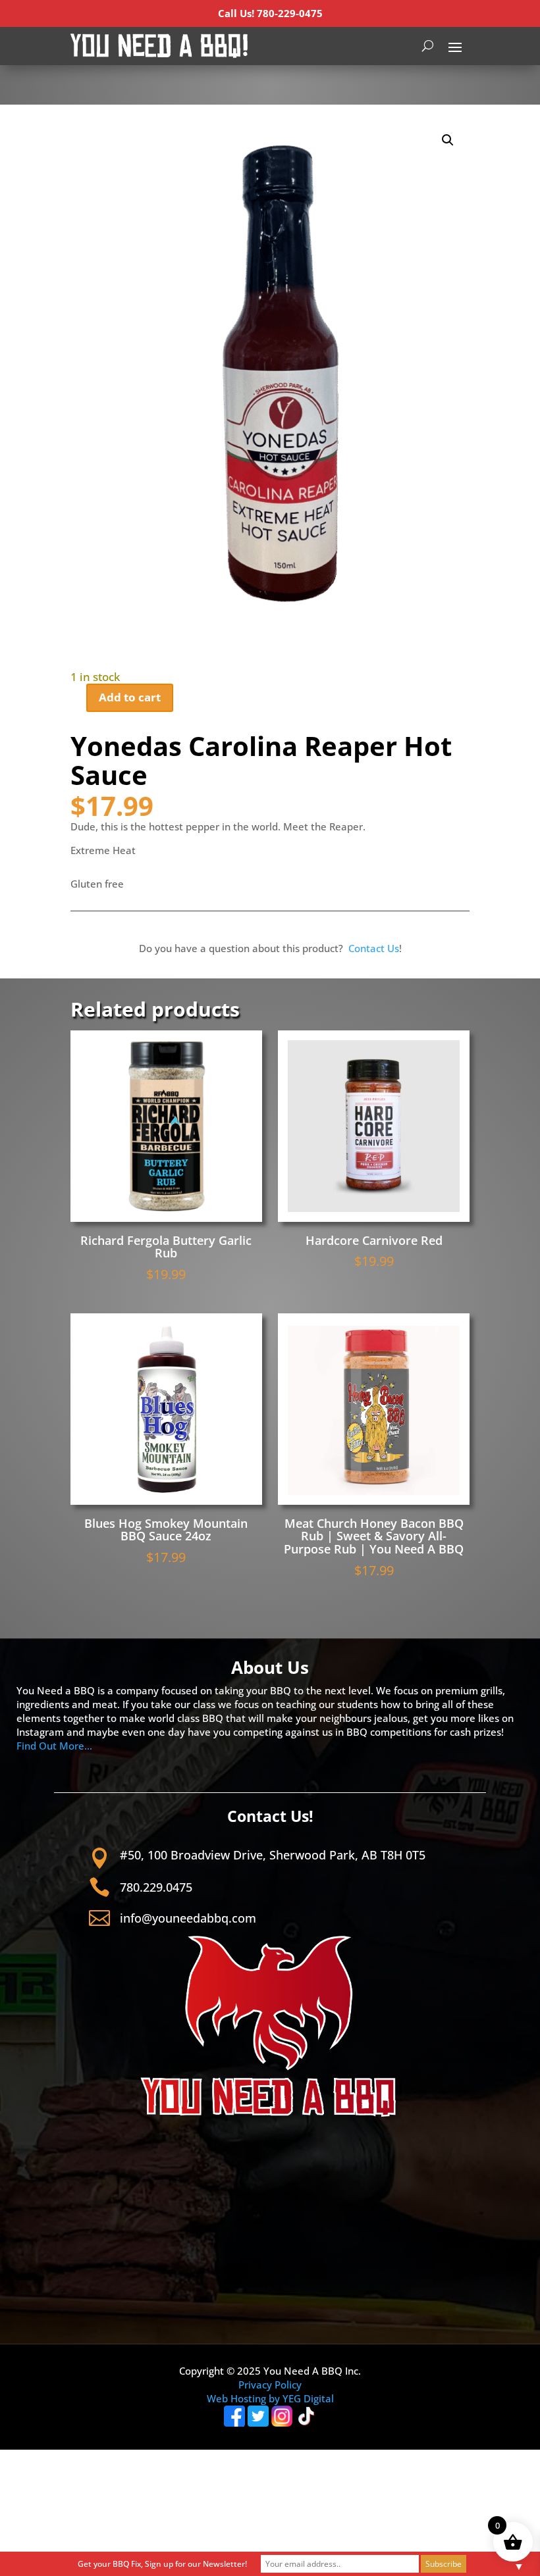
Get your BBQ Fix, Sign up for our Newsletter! (162, 2564)
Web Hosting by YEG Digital (270, 2398)
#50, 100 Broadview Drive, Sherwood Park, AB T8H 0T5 (273, 1855)
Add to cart (130, 697)
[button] (448, 140)
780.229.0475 (156, 1887)
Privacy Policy (270, 2385)
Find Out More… (54, 1746)
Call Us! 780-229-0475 (270, 13)
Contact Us (374, 948)
